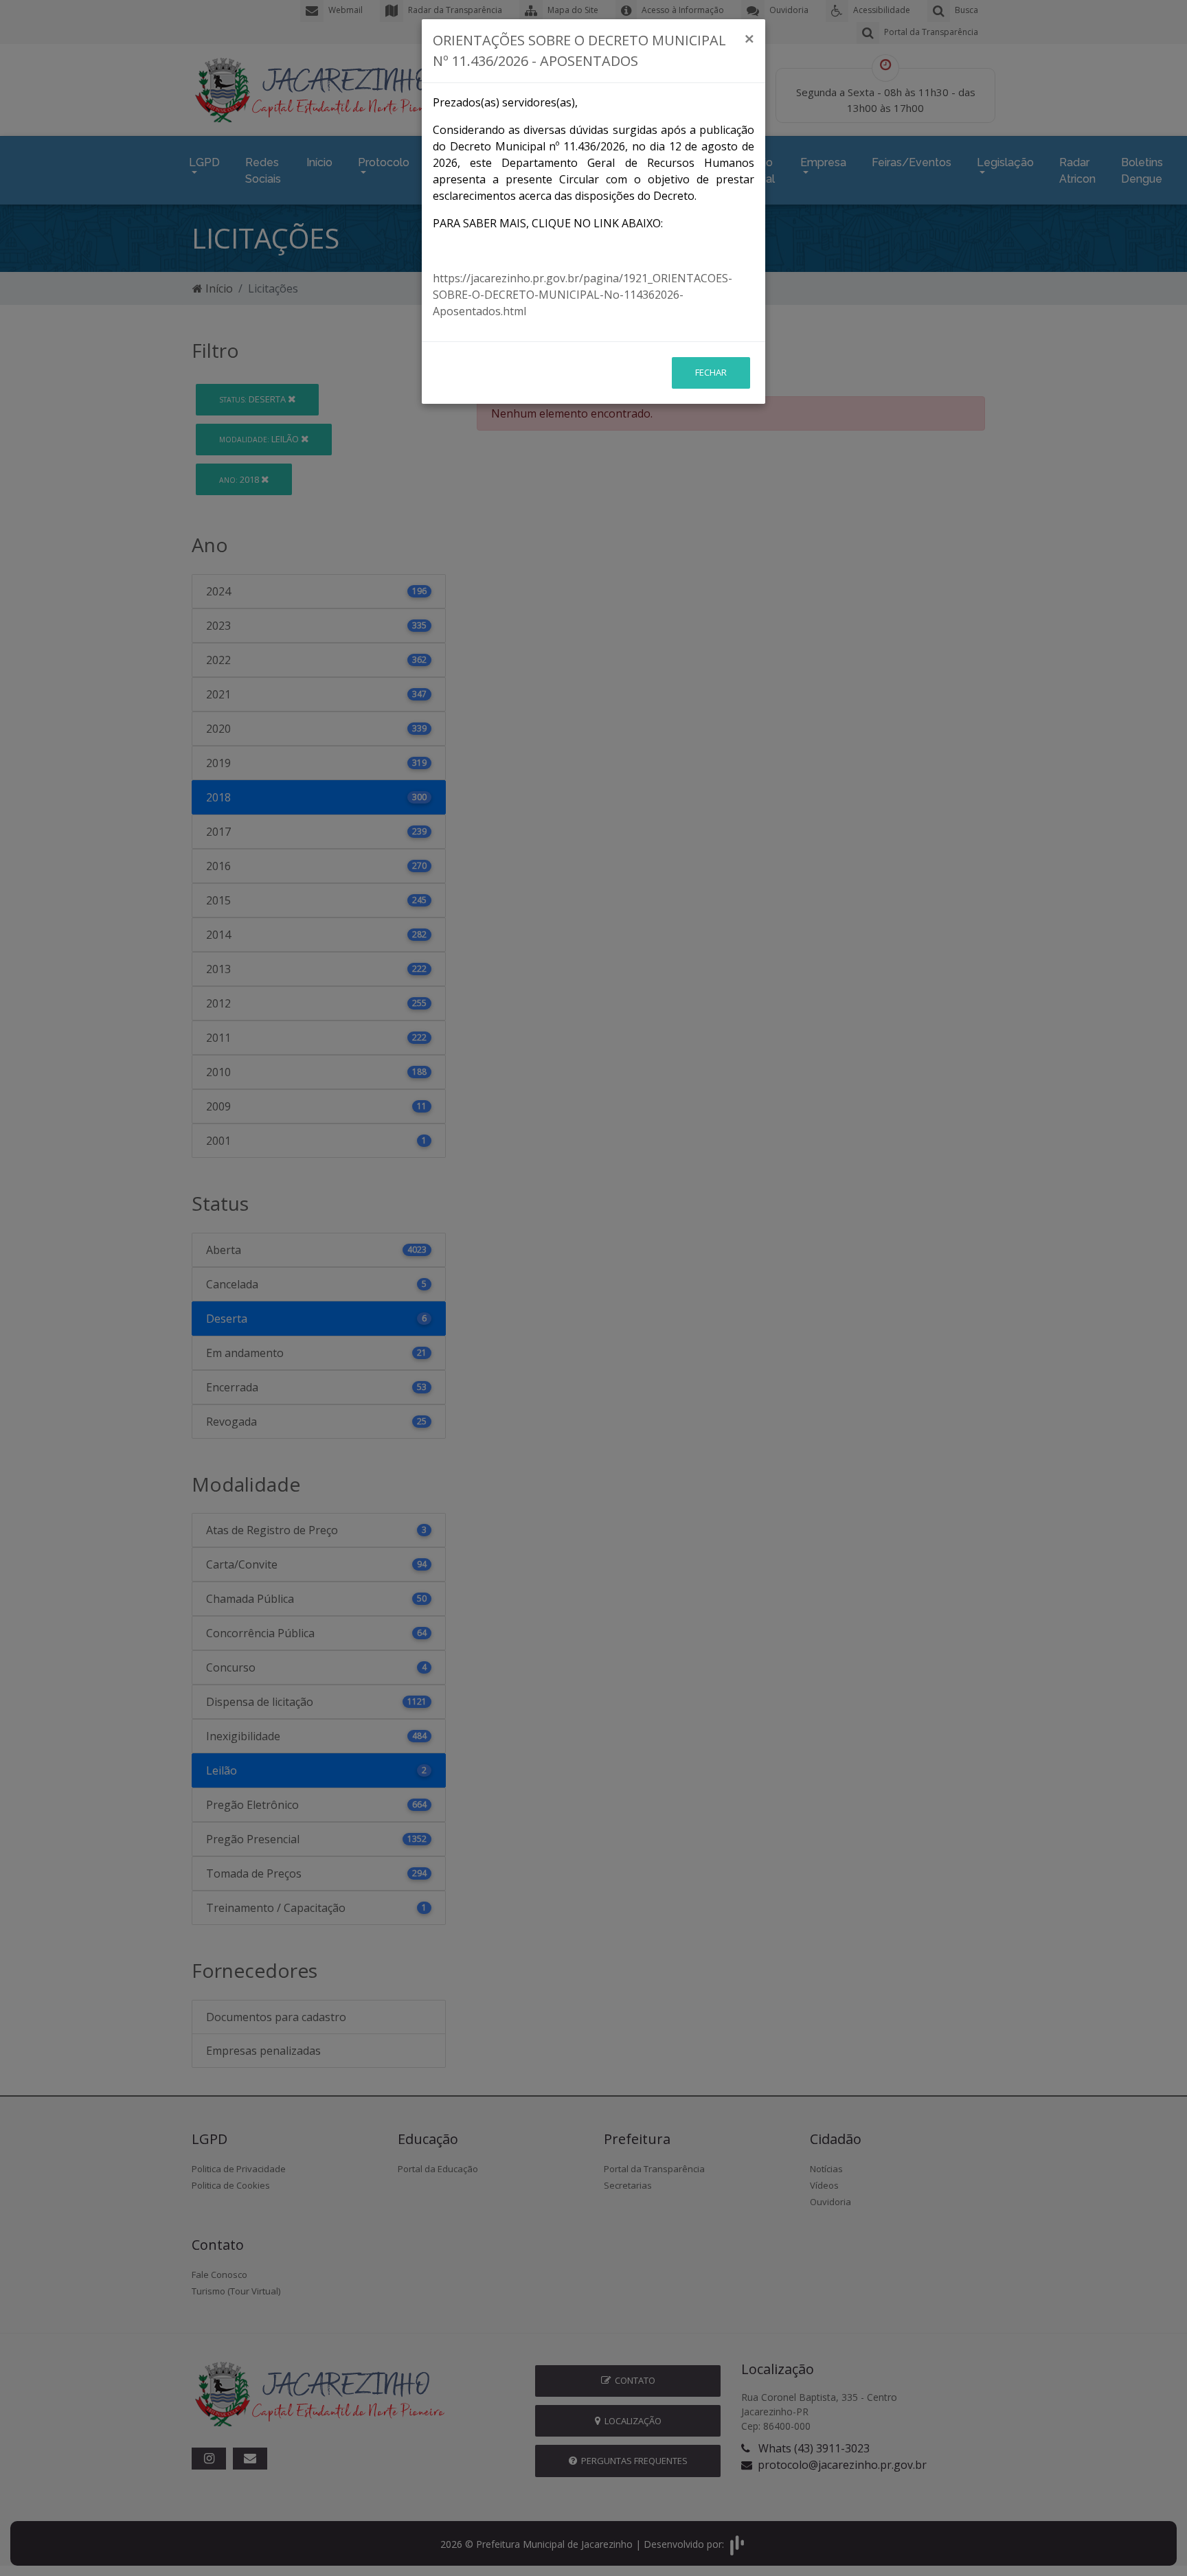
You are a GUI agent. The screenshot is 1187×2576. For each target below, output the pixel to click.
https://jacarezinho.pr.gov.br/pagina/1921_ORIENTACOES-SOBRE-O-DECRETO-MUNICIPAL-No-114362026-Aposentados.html (583, 295)
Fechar (711, 372)
